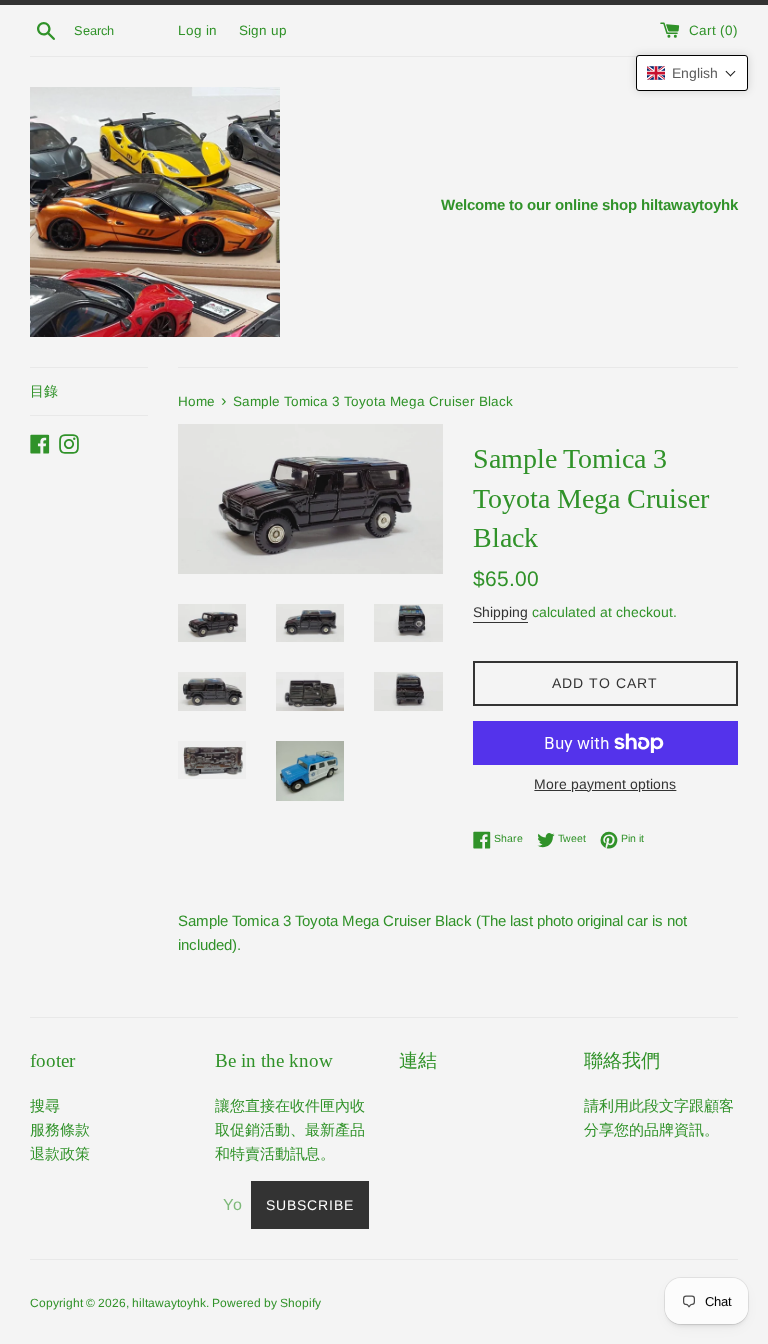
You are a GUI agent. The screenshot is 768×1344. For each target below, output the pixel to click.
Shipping (500, 612)
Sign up (263, 30)
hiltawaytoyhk (169, 1303)
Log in (197, 30)
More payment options (605, 784)
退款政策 (60, 1153)
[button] (692, 73)
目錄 (44, 391)
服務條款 (60, 1129)
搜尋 (45, 1105)
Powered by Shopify (266, 1303)
